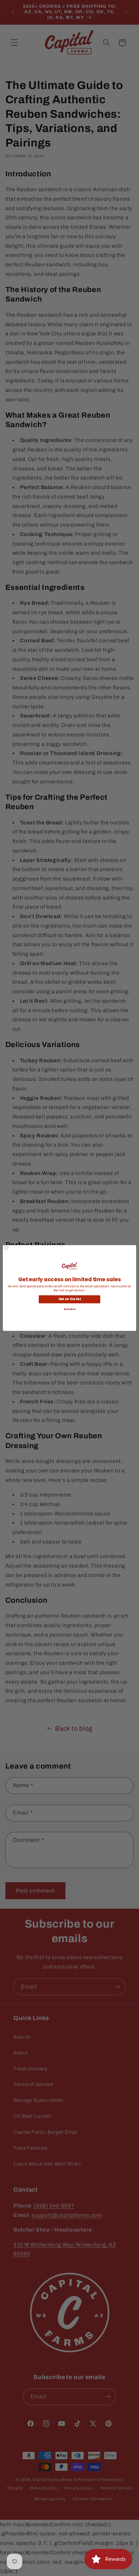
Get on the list (70, 1299)
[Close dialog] (6, 1248)
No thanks (69, 1309)
